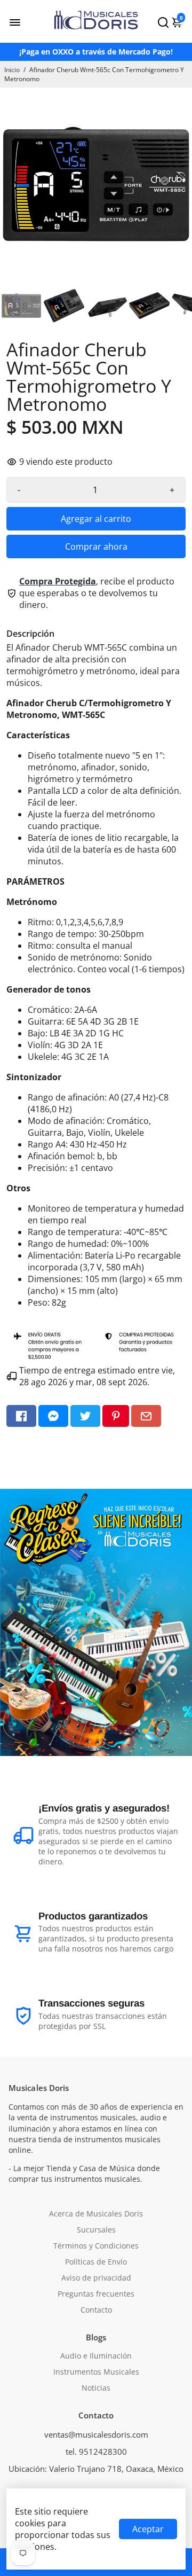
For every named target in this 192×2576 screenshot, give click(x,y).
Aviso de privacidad (96, 2278)
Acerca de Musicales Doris (96, 2214)
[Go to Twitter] (85, 1416)
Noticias (96, 2388)
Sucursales (96, 2230)
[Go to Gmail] (146, 1416)
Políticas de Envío (96, 2262)
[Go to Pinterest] (116, 1416)
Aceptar (148, 2529)
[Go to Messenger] (53, 1416)
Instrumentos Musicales (96, 2372)
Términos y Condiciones (96, 2246)
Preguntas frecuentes (96, 2294)
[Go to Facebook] (21, 1416)
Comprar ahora (96, 547)
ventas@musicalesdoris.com (96, 2434)
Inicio (12, 70)
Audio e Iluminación (96, 2356)
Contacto (96, 2310)
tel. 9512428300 (96, 2452)
